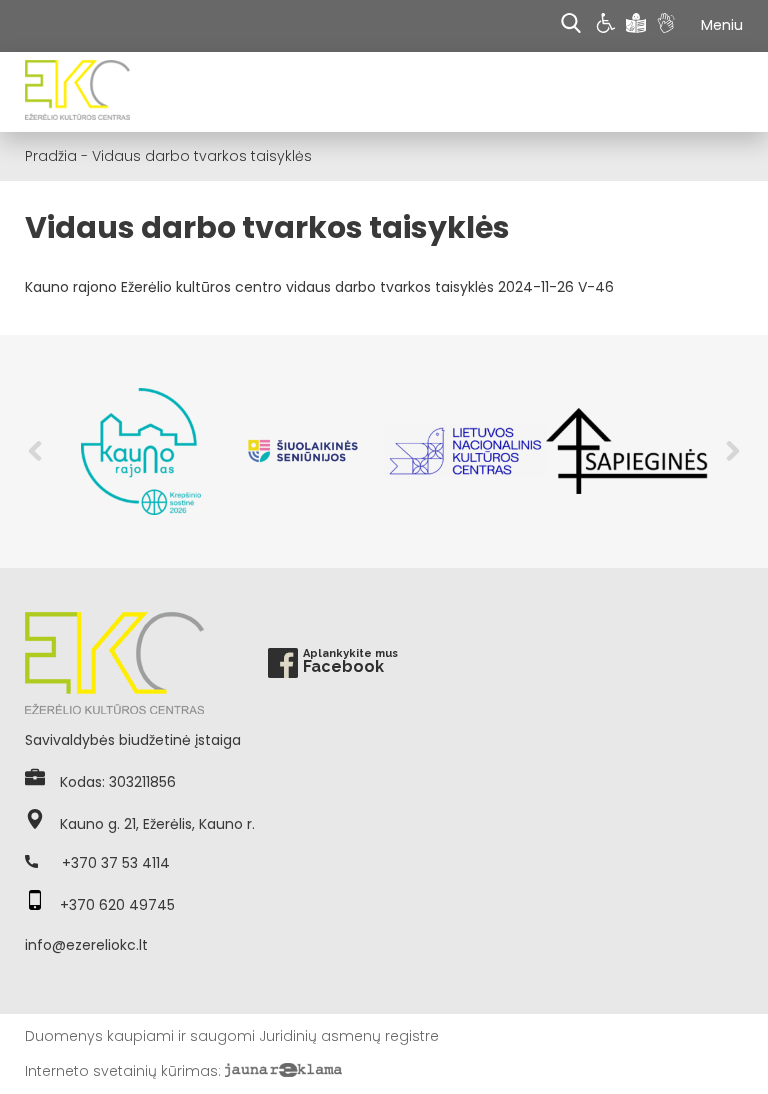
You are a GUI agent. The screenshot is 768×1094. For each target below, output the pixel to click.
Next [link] (733, 451)
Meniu (722, 25)
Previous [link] (35, 451)
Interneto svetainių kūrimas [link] (121, 1071)
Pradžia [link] (51, 156)
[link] (608, 26)
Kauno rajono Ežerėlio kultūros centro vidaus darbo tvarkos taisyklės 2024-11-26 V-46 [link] (319, 287)
